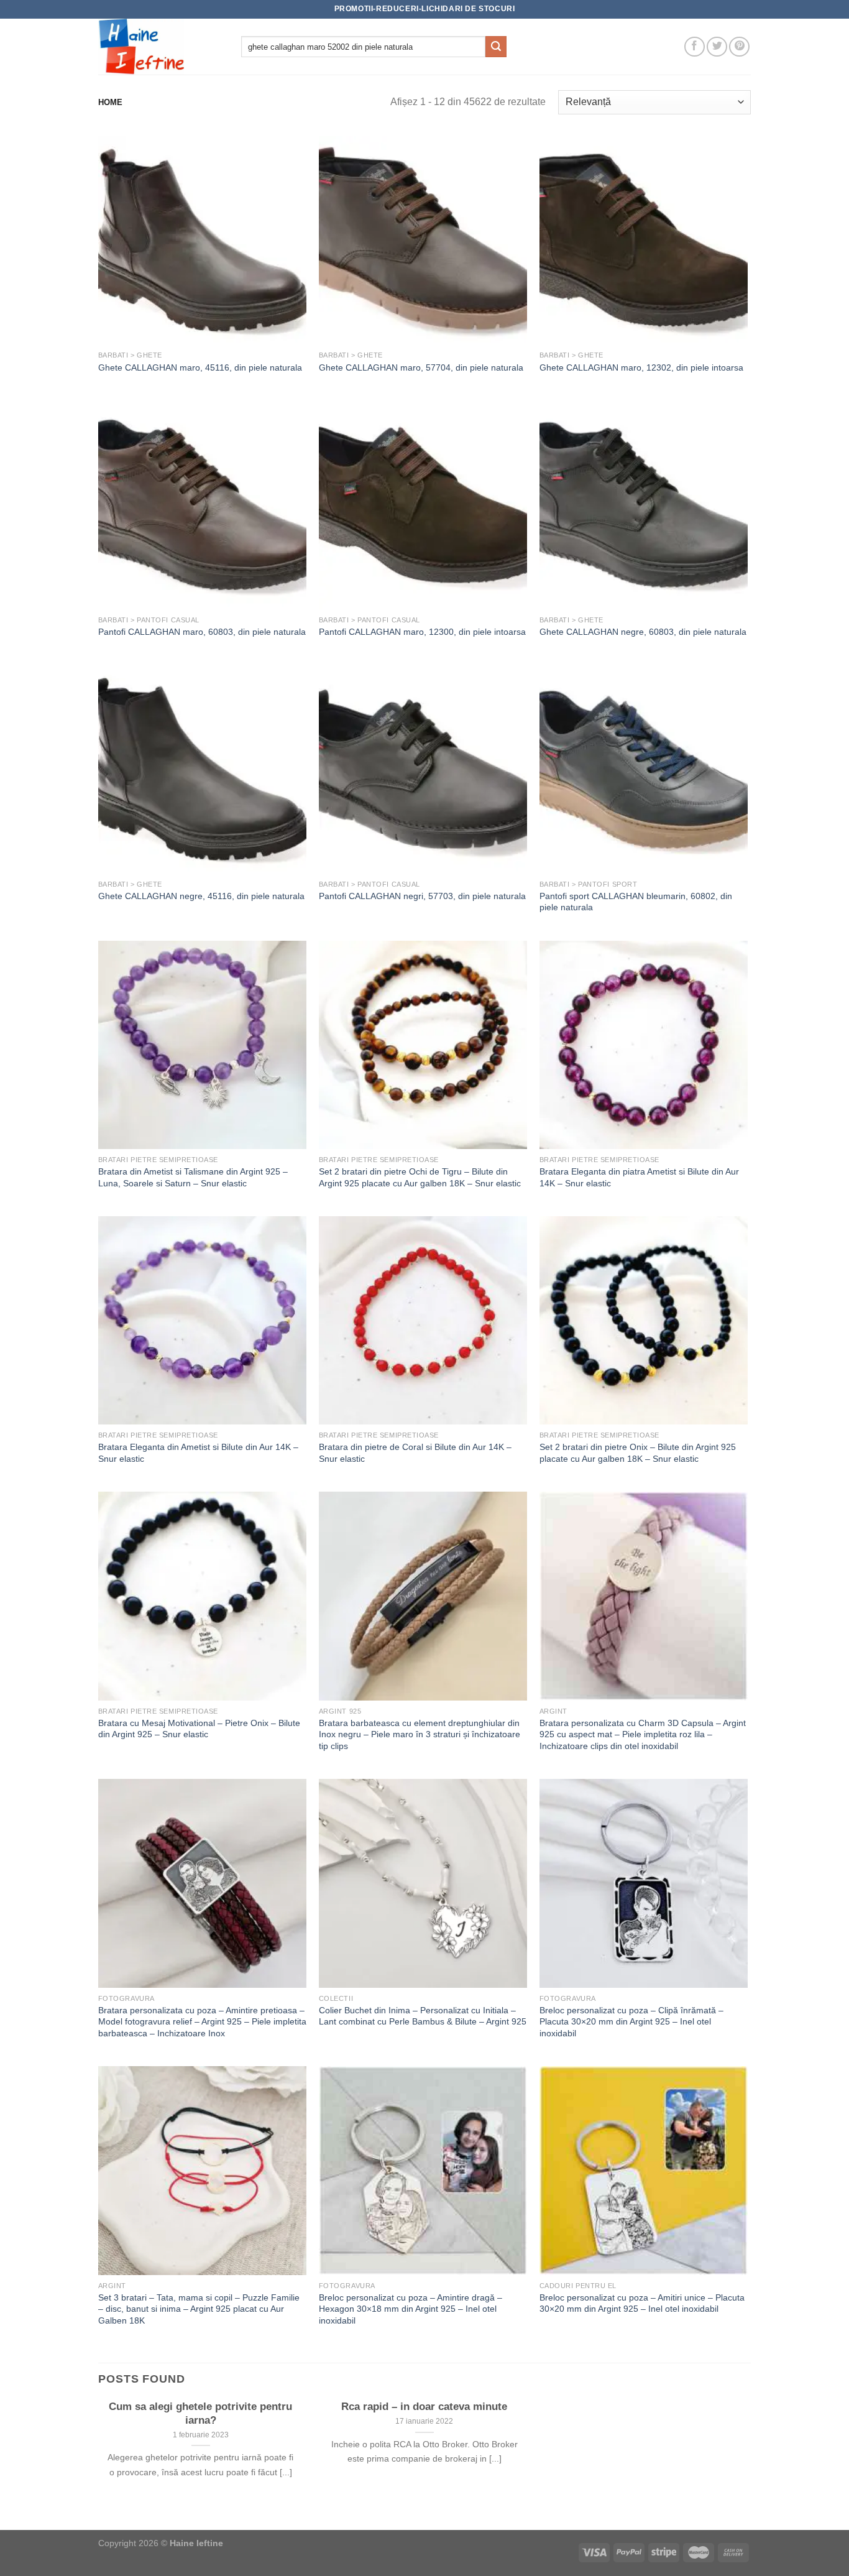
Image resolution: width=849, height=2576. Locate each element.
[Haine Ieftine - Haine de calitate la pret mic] (160, 47)
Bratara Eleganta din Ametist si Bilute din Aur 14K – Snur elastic (198, 1453)
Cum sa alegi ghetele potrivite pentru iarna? (200, 2413)
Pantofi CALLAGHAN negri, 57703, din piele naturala (422, 896)
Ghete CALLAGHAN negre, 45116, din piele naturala (201, 896)
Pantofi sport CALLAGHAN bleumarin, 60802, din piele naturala (636, 902)
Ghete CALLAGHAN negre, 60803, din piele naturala (643, 632)
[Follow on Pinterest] (739, 47)
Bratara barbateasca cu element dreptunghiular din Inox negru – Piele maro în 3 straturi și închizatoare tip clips (420, 1734)
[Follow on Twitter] (717, 47)
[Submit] (496, 47)
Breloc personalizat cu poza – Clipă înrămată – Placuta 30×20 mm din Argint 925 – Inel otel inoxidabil (631, 2022)
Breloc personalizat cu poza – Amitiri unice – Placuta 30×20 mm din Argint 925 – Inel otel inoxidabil (642, 2303)
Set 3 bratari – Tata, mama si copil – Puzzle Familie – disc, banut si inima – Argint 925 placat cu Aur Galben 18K (199, 2309)
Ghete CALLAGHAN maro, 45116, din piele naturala (200, 367)
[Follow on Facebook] (695, 47)
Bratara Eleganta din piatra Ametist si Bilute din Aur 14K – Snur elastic (639, 1177)
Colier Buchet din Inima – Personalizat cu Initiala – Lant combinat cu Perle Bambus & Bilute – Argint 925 (423, 2016)
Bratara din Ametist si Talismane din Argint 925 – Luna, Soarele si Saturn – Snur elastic (193, 1177)
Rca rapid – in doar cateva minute (424, 2407)
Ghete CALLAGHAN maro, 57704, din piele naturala (421, 367)
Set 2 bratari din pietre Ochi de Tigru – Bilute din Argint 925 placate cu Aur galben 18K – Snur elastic (420, 1177)
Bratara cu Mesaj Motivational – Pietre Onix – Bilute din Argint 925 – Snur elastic (199, 1729)
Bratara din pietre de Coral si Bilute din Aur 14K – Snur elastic (415, 1453)
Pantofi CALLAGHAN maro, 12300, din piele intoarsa (422, 632)
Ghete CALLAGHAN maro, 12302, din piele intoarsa (641, 367)
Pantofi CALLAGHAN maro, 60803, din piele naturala (202, 632)
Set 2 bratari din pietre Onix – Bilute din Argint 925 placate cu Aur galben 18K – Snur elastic (638, 1453)
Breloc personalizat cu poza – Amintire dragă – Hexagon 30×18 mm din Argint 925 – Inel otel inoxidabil (411, 2309)
